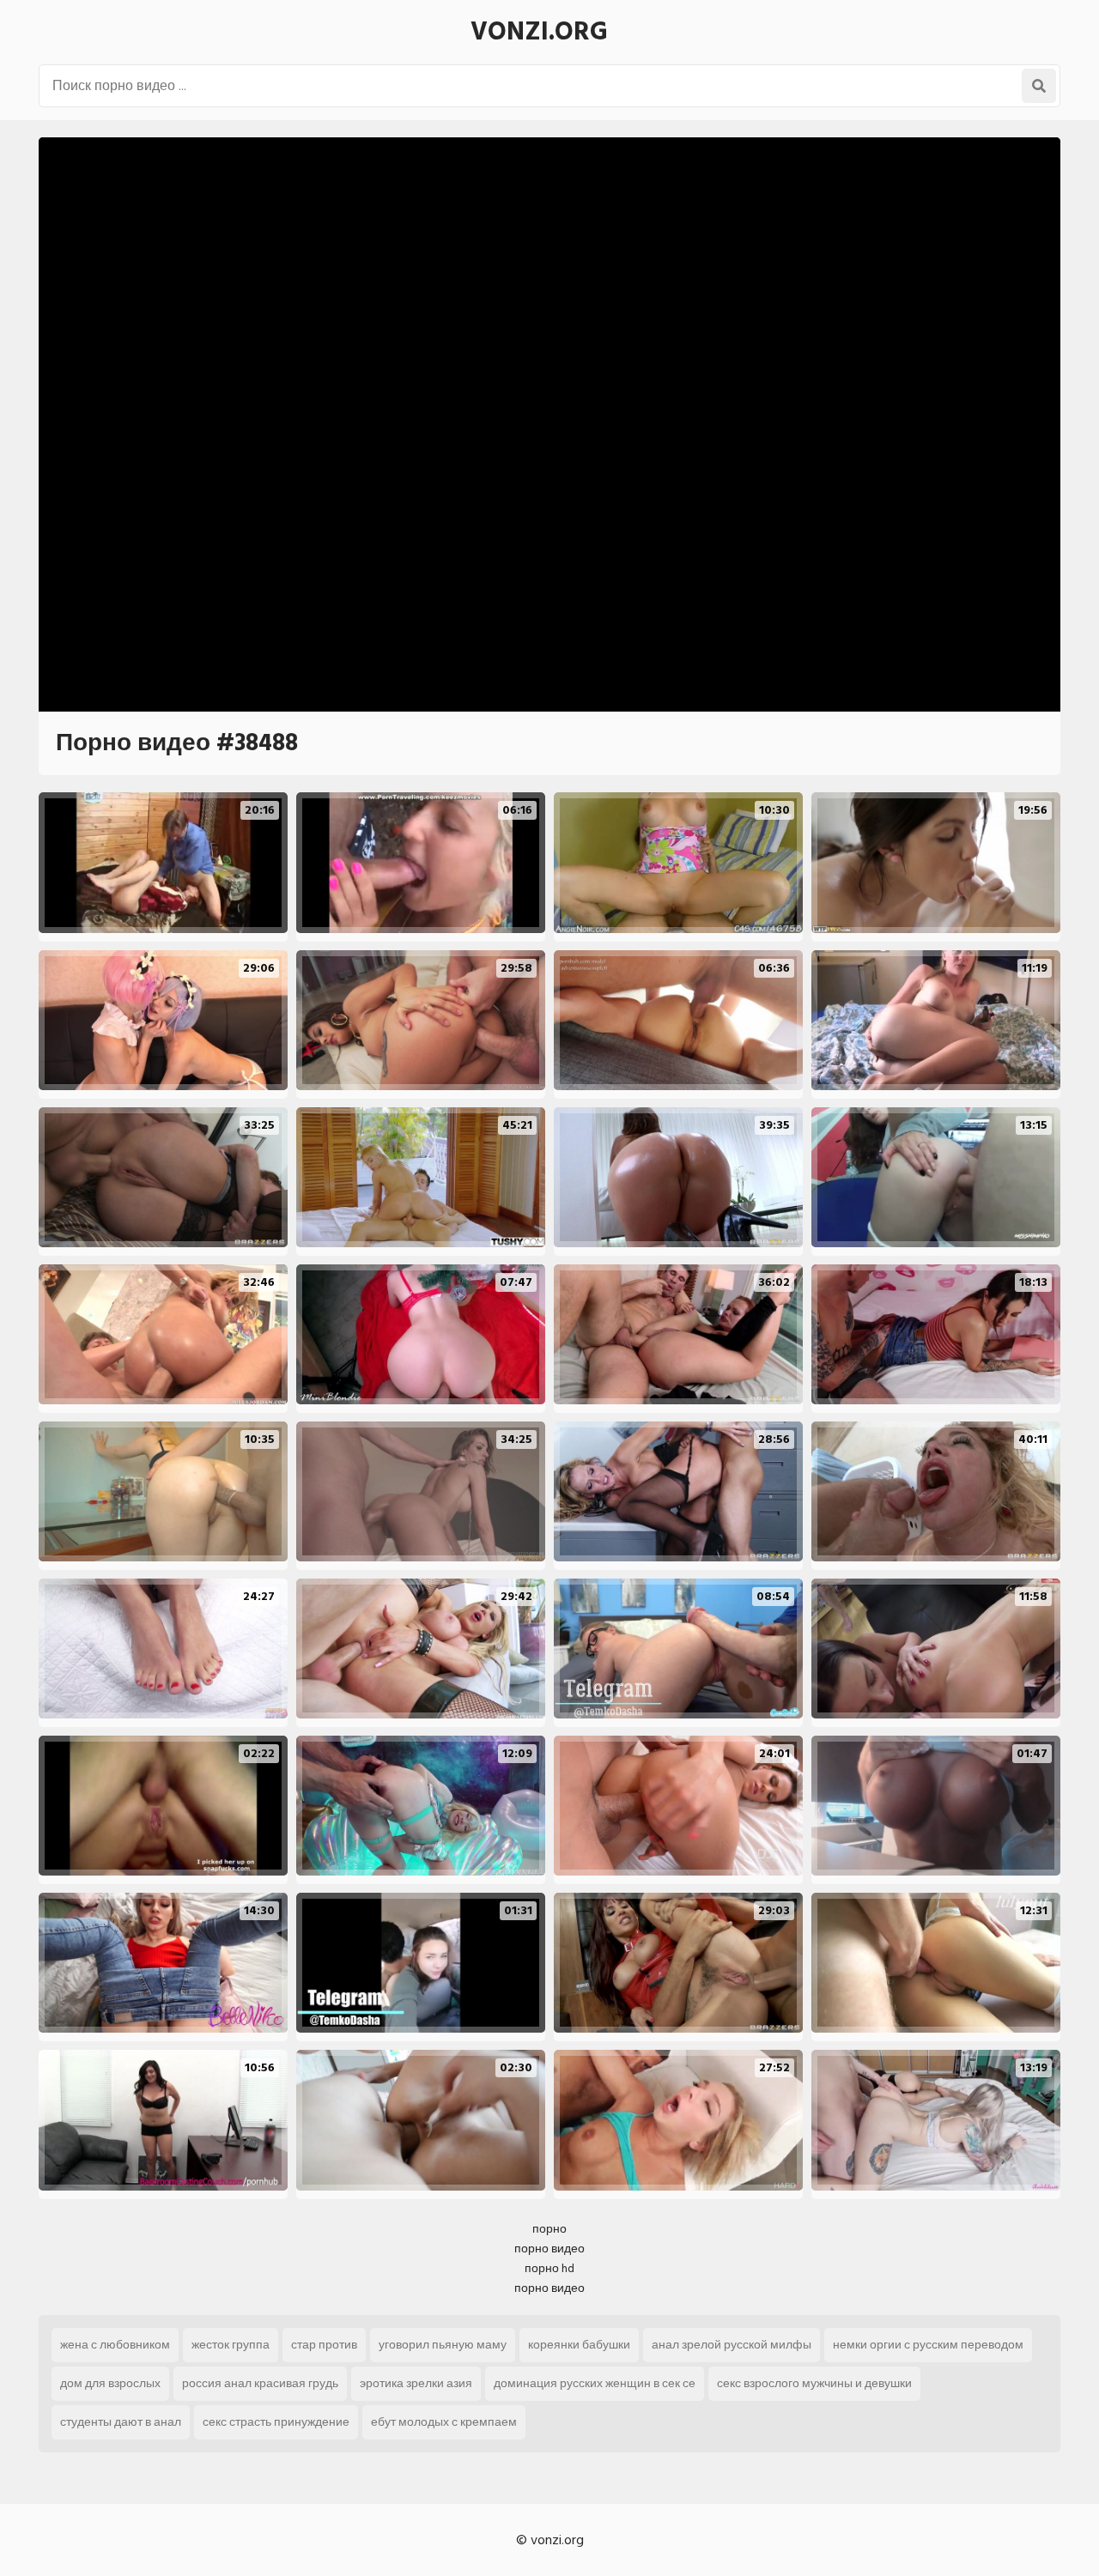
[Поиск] (1039, 86)
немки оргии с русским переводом (928, 2345)
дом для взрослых (110, 2383)
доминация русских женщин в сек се (595, 2383)
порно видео (549, 2249)
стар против (324, 2345)
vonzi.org (539, 32)
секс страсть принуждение (276, 2422)
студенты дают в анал (121, 2422)
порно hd (549, 2268)
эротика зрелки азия (416, 2383)
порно (549, 2229)
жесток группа (231, 2345)
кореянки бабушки (579, 2345)
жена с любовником (115, 2345)
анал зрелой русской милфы (732, 2345)
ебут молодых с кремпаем (444, 2422)
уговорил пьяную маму (443, 2345)
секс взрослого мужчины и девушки (814, 2383)
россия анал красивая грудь (260, 2383)
